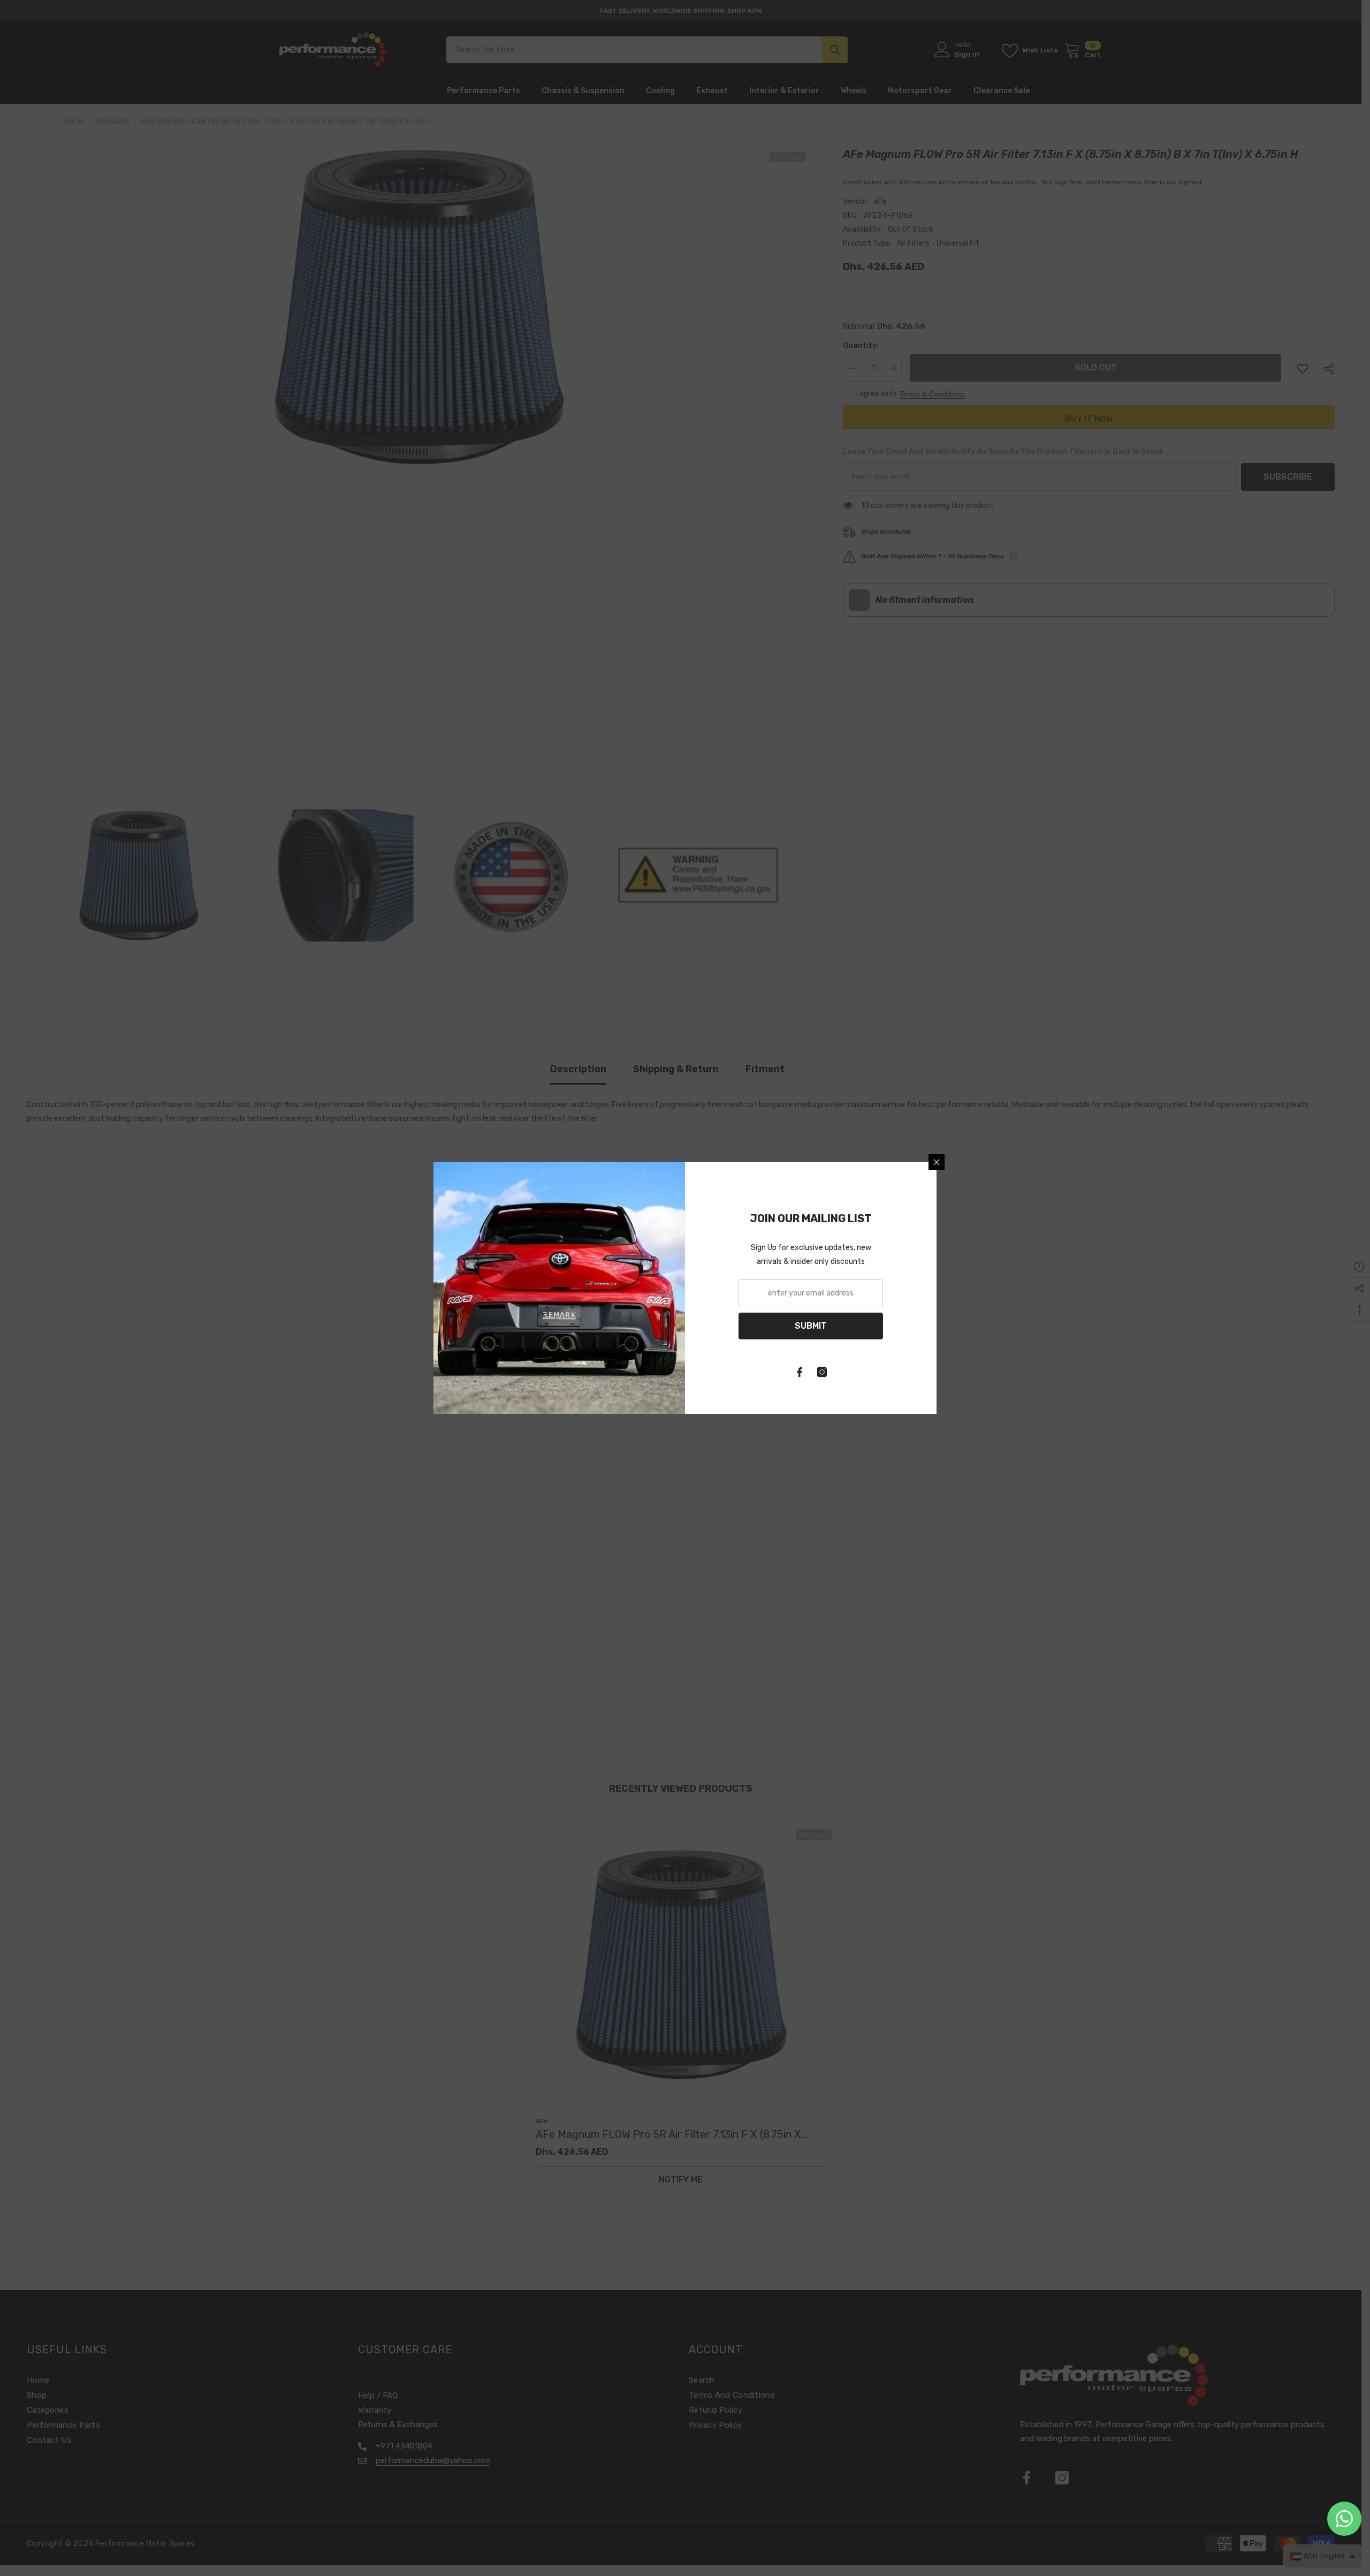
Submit (811, 1326)
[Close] (937, 1162)
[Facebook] (800, 1372)
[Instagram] (822, 1372)
